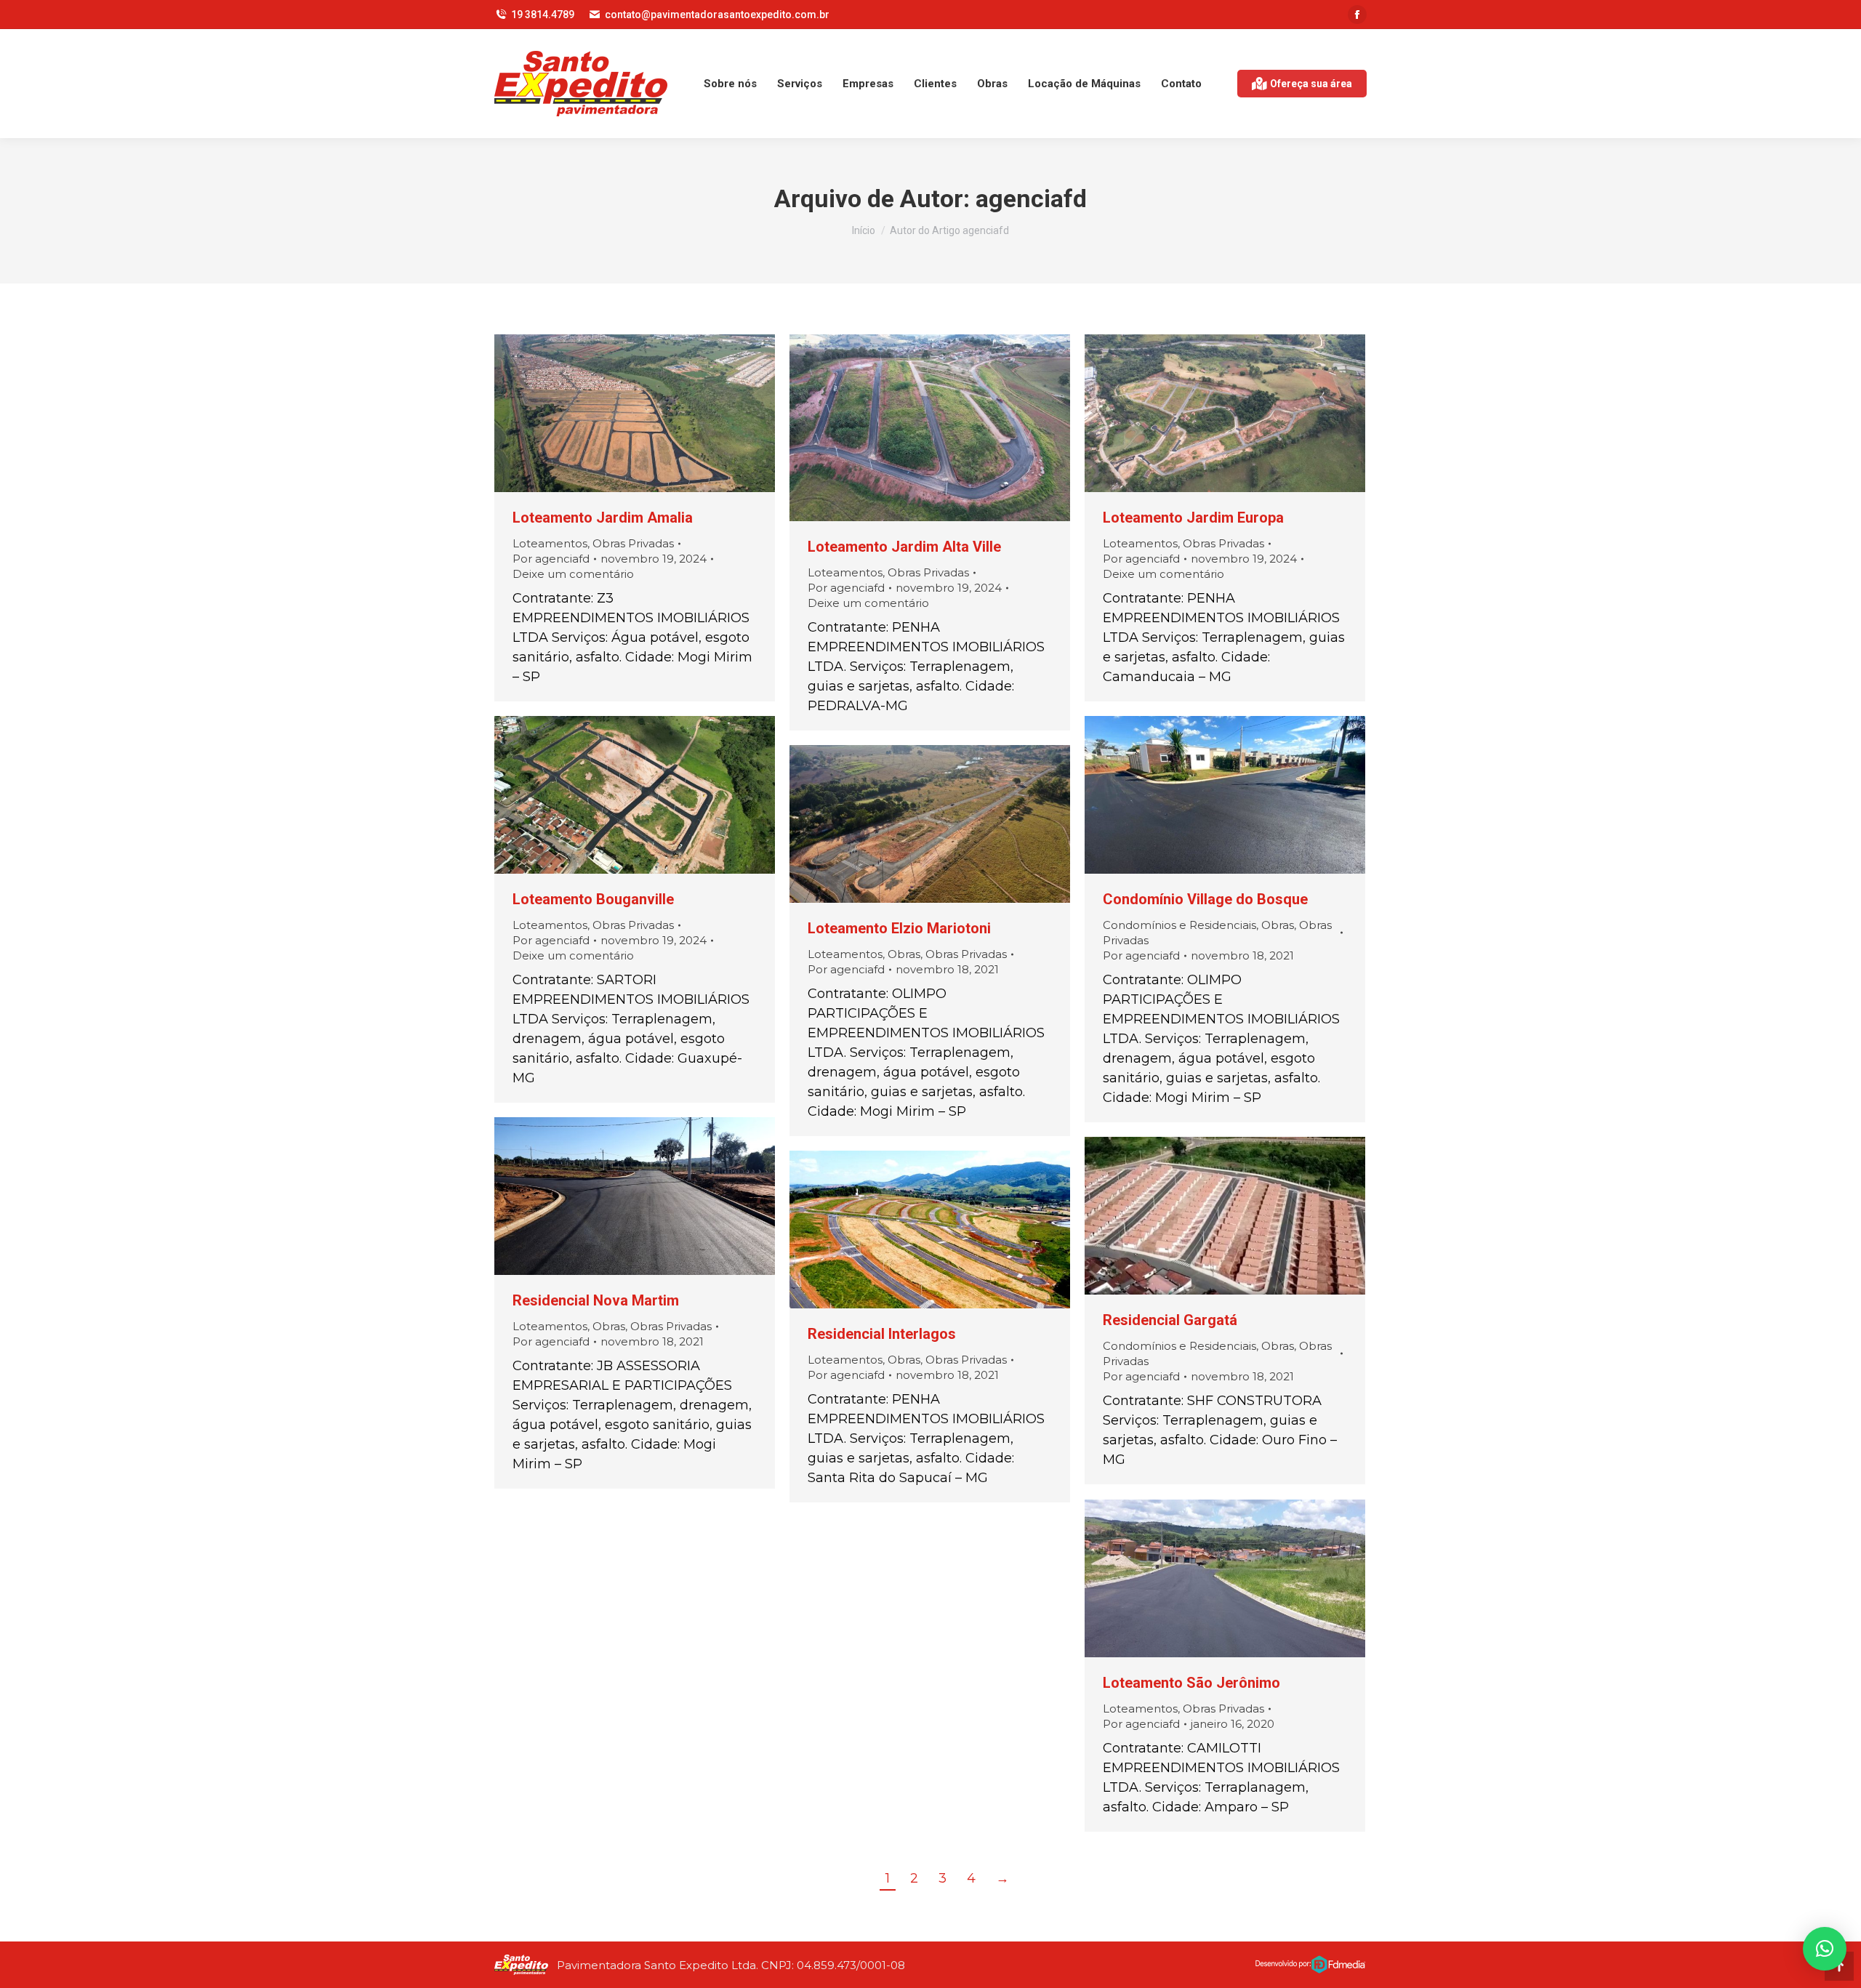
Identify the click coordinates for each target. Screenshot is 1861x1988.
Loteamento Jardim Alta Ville (904, 547)
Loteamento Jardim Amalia (603, 518)
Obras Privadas (633, 543)
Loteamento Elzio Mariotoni (899, 928)
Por (551, 559)
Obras (1278, 925)
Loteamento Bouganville (593, 899)
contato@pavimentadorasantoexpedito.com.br (717, 15)
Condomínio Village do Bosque (1205, 899)
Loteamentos (550, 543)
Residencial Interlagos (882, 1334)
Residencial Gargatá (1170, 1320)
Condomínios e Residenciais (1179, 925)
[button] (1825, 1949)
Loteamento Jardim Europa (1193, 518)
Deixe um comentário (573, 574)
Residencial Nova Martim (596, 1300)
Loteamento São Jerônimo (1191, 1683)
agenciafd (1031, 198)
